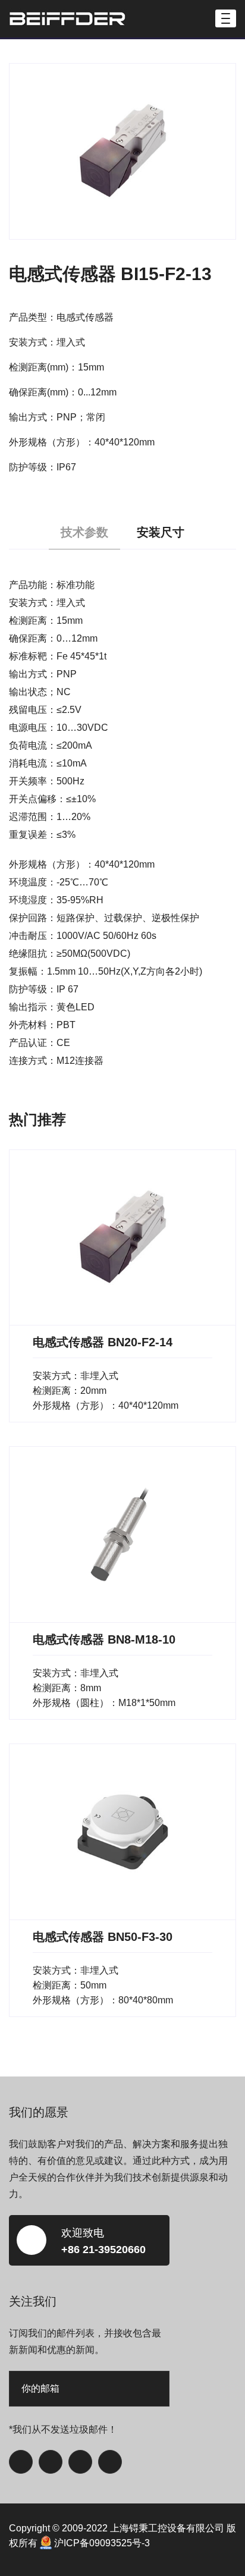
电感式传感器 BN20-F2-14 (103, 1342)
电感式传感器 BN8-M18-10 (104, 1639)
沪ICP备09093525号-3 (102, 2543)
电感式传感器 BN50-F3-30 (103, 1937)
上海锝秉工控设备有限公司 (167, 2528)
